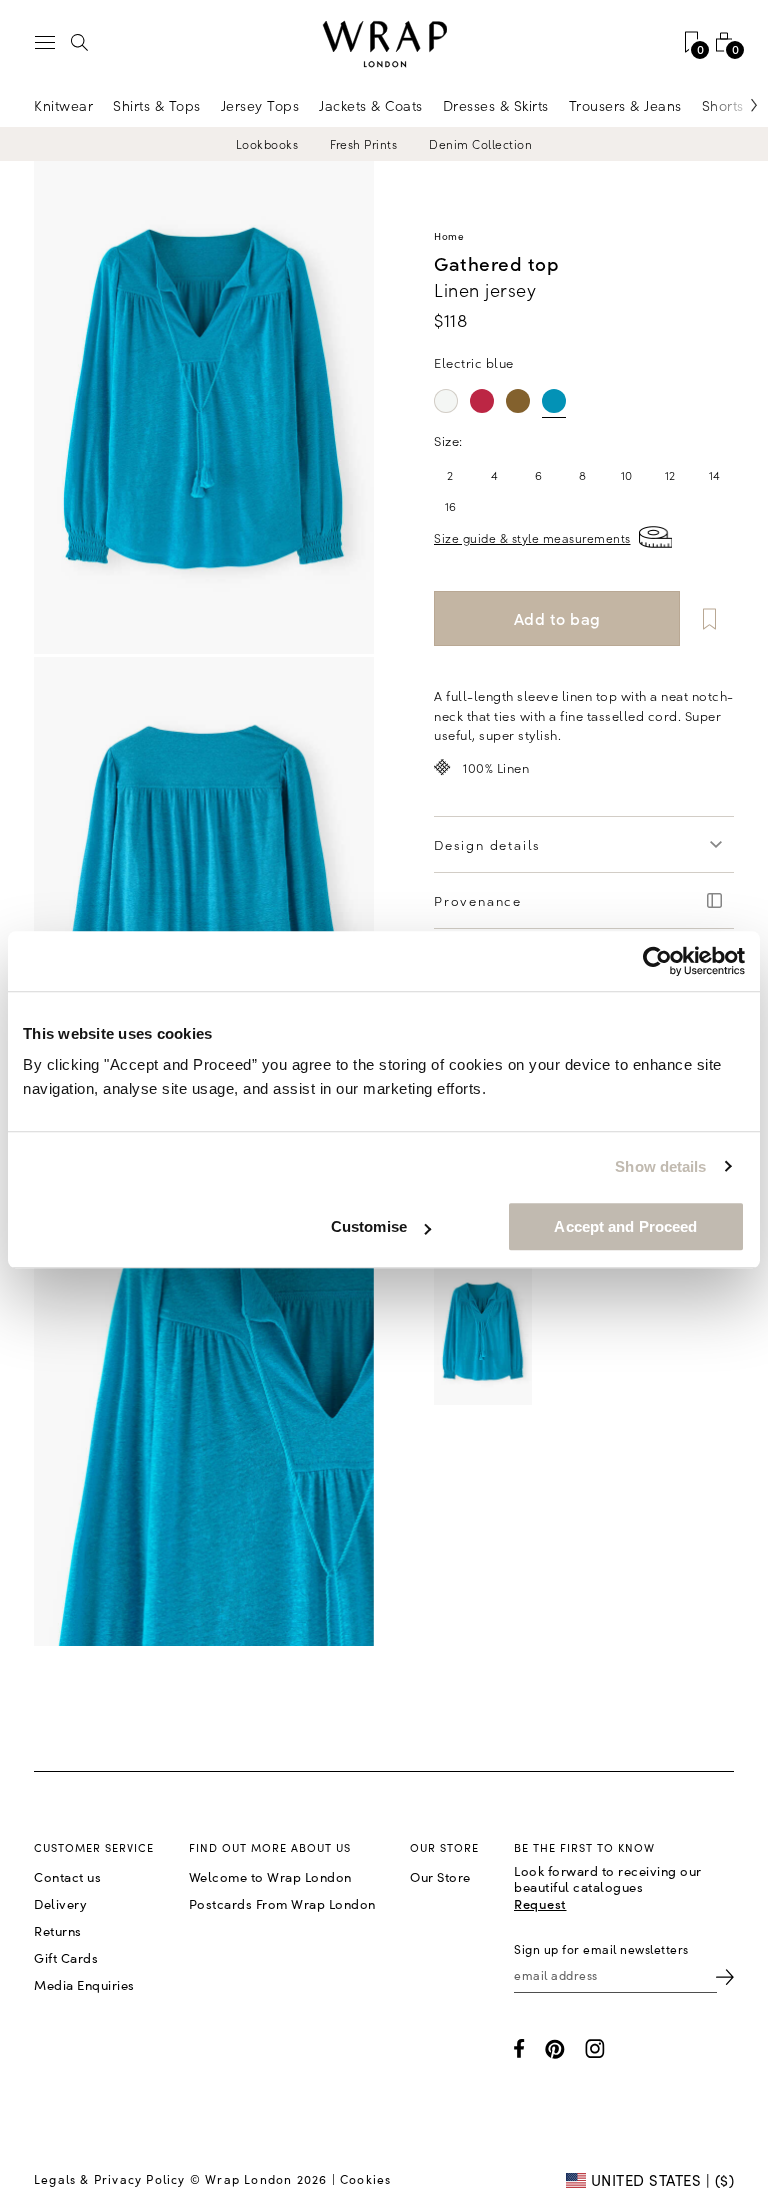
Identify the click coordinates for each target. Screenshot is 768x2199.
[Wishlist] (709, 618)
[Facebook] (519, 2048)
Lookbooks (267, 144)
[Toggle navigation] (45, 42)
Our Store (440, 1877)
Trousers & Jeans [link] (625, 105)
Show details (660, 1166)
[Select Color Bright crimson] (482, 401)
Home (449, 236)
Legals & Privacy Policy (110, 2179)
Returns (58, 1931)
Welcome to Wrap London (270, 1877)
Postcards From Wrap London (282, 1904)
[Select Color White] (446, 401)
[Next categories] (733, 105)
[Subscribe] (725, 1975)
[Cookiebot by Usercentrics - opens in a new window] (657, 961)
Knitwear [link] (63, 105)
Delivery (60, 1904)
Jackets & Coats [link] (371, 105)
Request (540, 1903)
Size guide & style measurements (532, 537)
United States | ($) (660, 2180)
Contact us (67, 1877)
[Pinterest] (555, 2049)
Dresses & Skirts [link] (496, 105)
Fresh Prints (363, 144)
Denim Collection (480, 144)
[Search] (80, 42)
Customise (369, 1226)
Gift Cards (66, 1958)
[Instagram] (595, 2048)
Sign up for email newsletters (601, 1949)
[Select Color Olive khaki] (518, 401)
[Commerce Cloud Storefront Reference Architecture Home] (384, 44)
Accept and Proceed (625, 1226)
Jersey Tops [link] (260, 105)
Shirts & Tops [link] (157, 105)
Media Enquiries (84, 1985)
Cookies (365, 2179)
